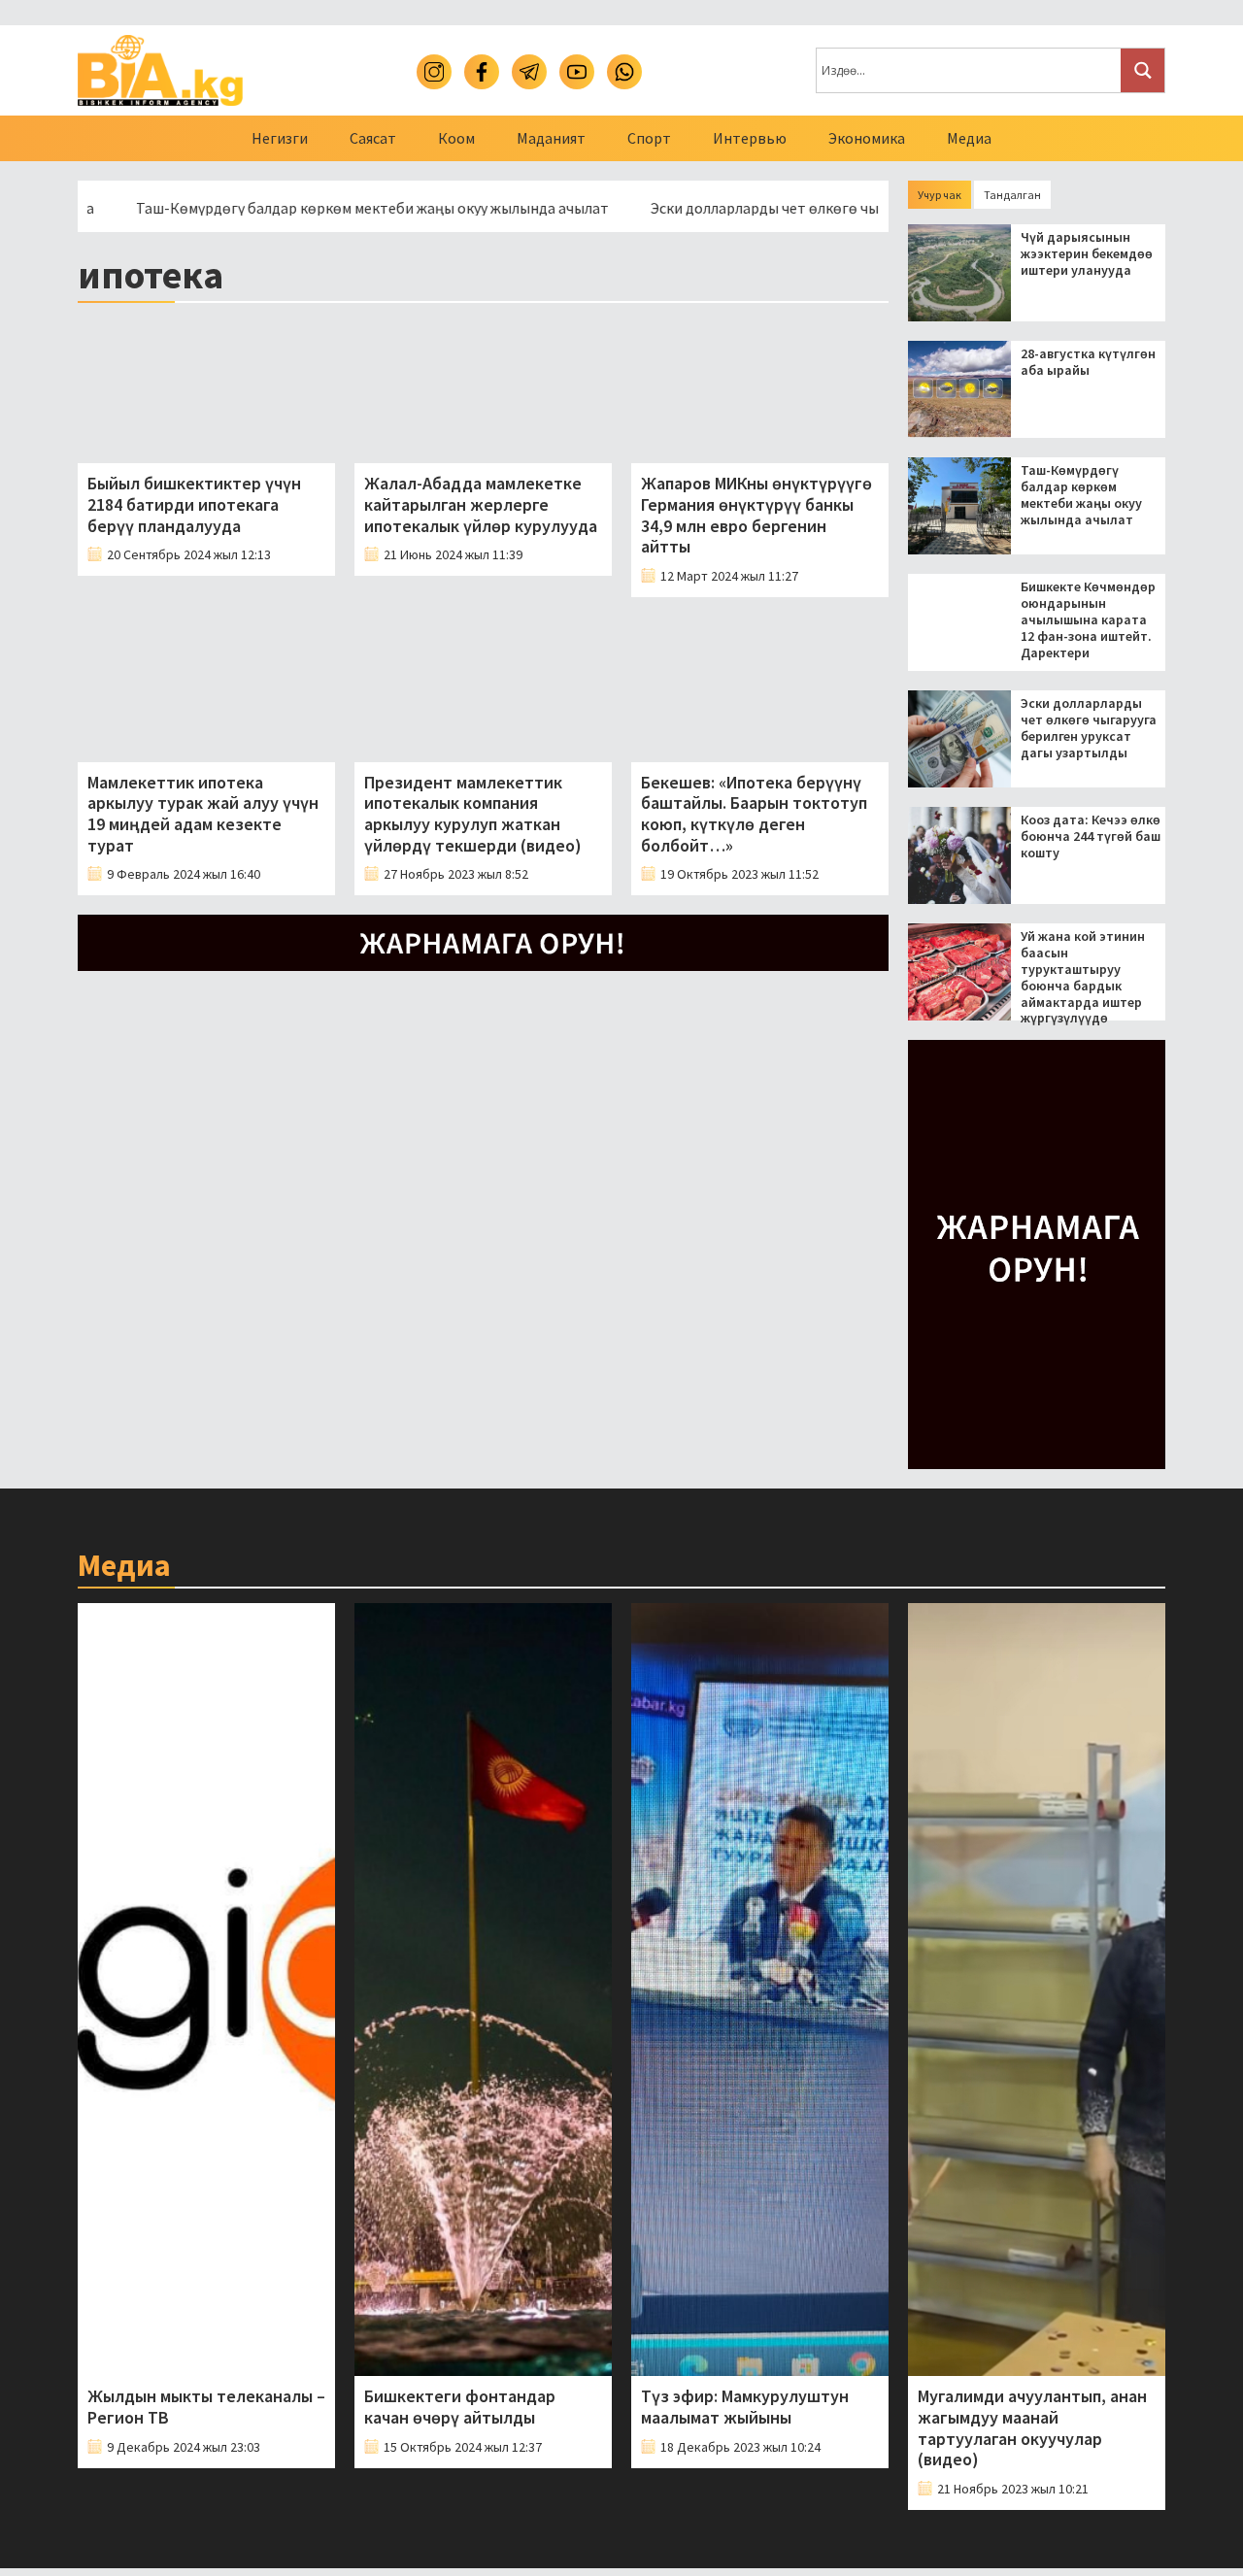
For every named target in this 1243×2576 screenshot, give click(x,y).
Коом (456, 138)
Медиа (969, 138)
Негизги (280, 138)
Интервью (750, 138)
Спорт (649, 138)
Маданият (551, 138)
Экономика (867, 138)
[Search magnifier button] (1142, 70)
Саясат (373, 138)
